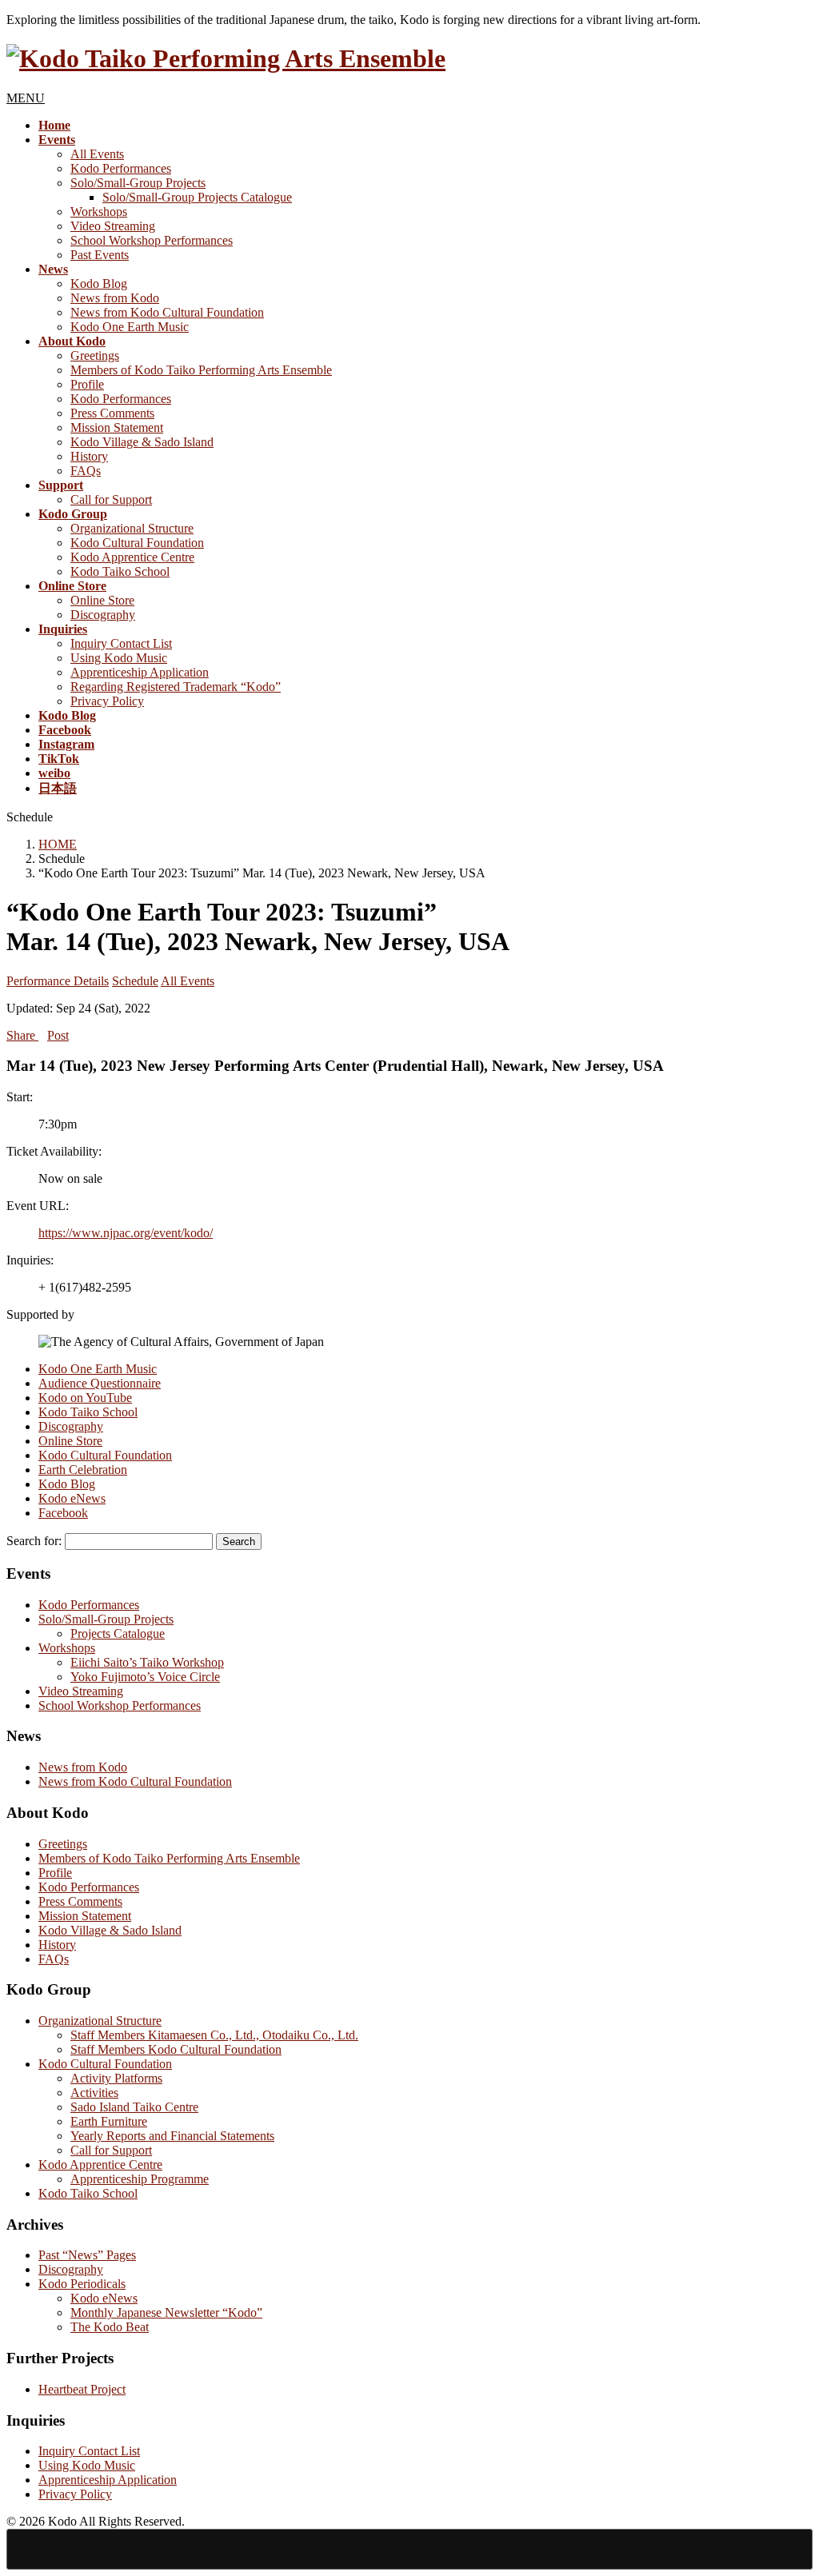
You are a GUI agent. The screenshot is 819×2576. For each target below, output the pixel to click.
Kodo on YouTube (85, 1398)
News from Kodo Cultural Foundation (167, 312)
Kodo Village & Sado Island (142, 442)
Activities (94, 2093)
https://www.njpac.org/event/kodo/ (126, 1233)
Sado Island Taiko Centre (134, 2107)
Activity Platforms (116, 2078)
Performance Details (58, 981)
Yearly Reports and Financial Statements (172, 2136)
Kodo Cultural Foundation (137, 543)
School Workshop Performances (152, 240)
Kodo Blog (99, 284)
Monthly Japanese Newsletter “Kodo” (166, 2312)
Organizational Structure (132, 528)
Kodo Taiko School (120, 571)
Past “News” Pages (87, 2255)
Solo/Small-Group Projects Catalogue (197, 197)
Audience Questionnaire (100, 1383)
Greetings (95, 355)
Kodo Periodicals (82, 2284)
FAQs (86, 471)
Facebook (63, 1513)
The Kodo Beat (110, 2327)
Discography (103, 615)
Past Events (100, 255)
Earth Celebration (83, 1470)
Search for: (34, 1541)
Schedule (135, 981)
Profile (87, 384)
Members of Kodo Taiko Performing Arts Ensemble (201, 370)
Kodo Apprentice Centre (132, 557)
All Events (97, 154)
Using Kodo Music (119, 658)
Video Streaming (113, 226)
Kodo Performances (121, 168)
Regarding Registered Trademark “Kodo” (176, 687)
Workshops (99, 212)
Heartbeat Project (82, 2389)
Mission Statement (117, 427)
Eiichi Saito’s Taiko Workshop (147, 1662)
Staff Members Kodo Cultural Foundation (176, 2049)
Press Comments (112, 413)
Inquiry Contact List (121, 643)
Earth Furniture (109, 2121)
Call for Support (111, 499)
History (89, 456)
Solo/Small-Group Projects (138, 183)
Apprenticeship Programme (140, 2179)
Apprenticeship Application (140, 672)
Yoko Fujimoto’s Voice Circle (145, 1677)
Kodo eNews (72, 1498)
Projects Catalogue (118, 1633)
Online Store (102, 600)
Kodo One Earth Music (130, 327)
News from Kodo (115, 298)
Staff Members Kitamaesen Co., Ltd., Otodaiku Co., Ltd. (214, 2035)
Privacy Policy (107, 701)
